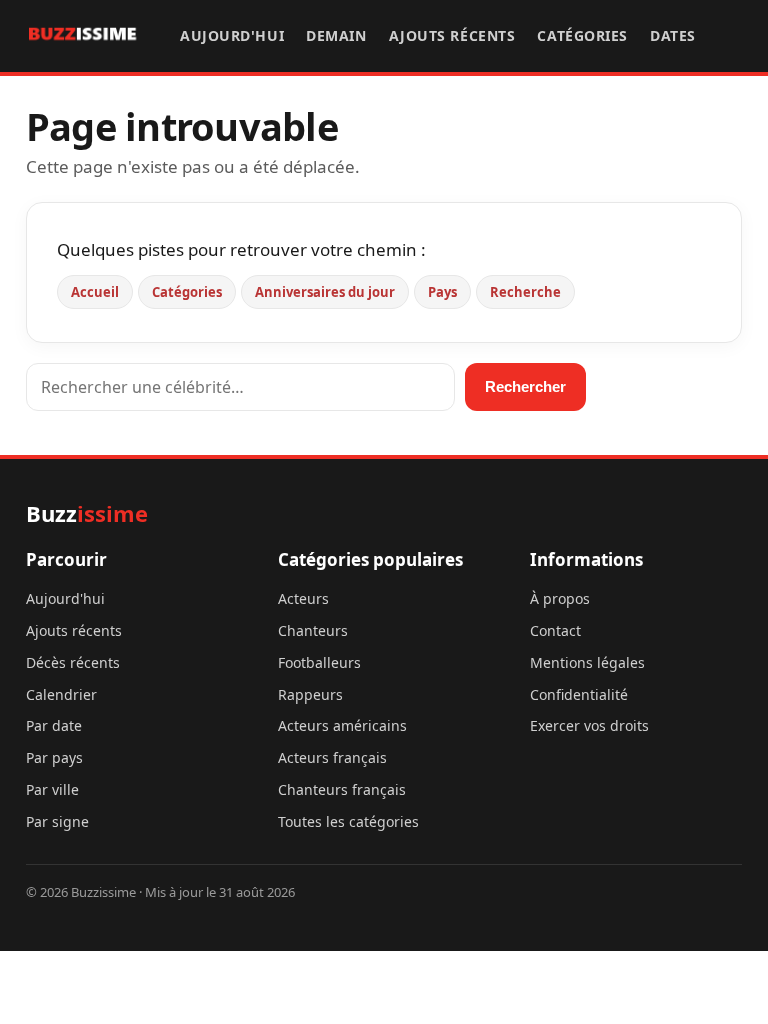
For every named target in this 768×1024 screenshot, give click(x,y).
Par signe (57, 821)
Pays (442, 292)
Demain (336, 35)
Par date (54, 725)
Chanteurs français (342, 789)
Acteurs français (332, 757)
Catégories (582, 35)
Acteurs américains (342, 725)
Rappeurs (310, 694)
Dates (673, 35)
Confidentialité (579, 694)
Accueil (95, 292)
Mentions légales (587, 662)
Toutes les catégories (348, 821)
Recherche (525, 292)
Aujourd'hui (232, 35)
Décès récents (73, 662)
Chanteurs (313, 630)
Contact (555, 630)
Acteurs (303, 598)
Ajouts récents (452, 35)
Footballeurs (319, 662)
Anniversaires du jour (325, 292)
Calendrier (61, 694)
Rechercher (525, 386)
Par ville (52, 789)
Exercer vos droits (589, 725)
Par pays (54, 757)
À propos (560, 598)
